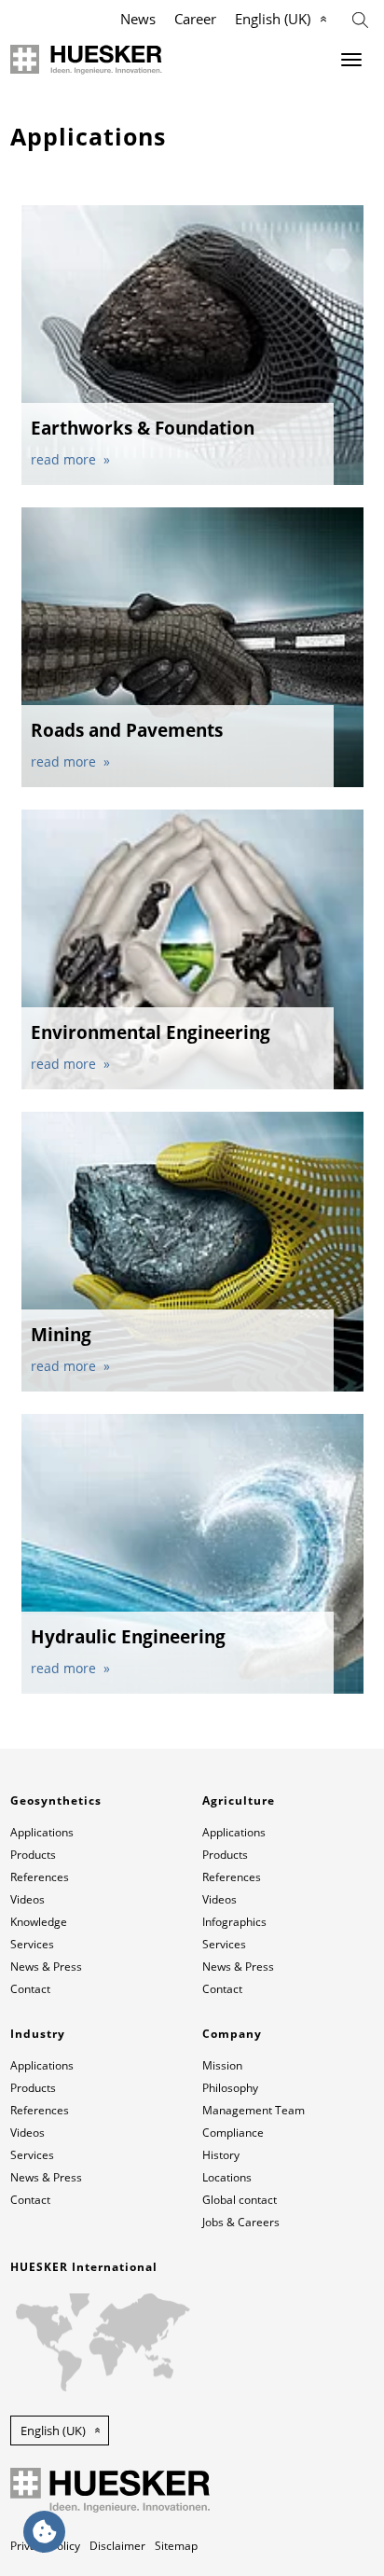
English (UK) (273, 19)
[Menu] (351, 60)
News (138, 19)
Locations (227, 2177)
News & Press (46, 1967)
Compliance (233, 2133)
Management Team (254, 2110)
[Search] (360, 18)
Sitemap (176, 2546)
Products (33, 1855)
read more (65, 459)
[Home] (86, 60)
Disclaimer (117, 2546)
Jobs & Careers (241, 2222)
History (221, 2155)
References (40, 1877)
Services (32, 1944)
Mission (222, 2065)
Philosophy (230, 2088)
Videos (27, 1899)
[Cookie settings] (44, 2532)
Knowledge (39, 1922)
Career (195, 19)
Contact (30, 1989)
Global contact (240, 2200)
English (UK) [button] (53, 2431)
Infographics (234, 1922)
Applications (42, 1832)
